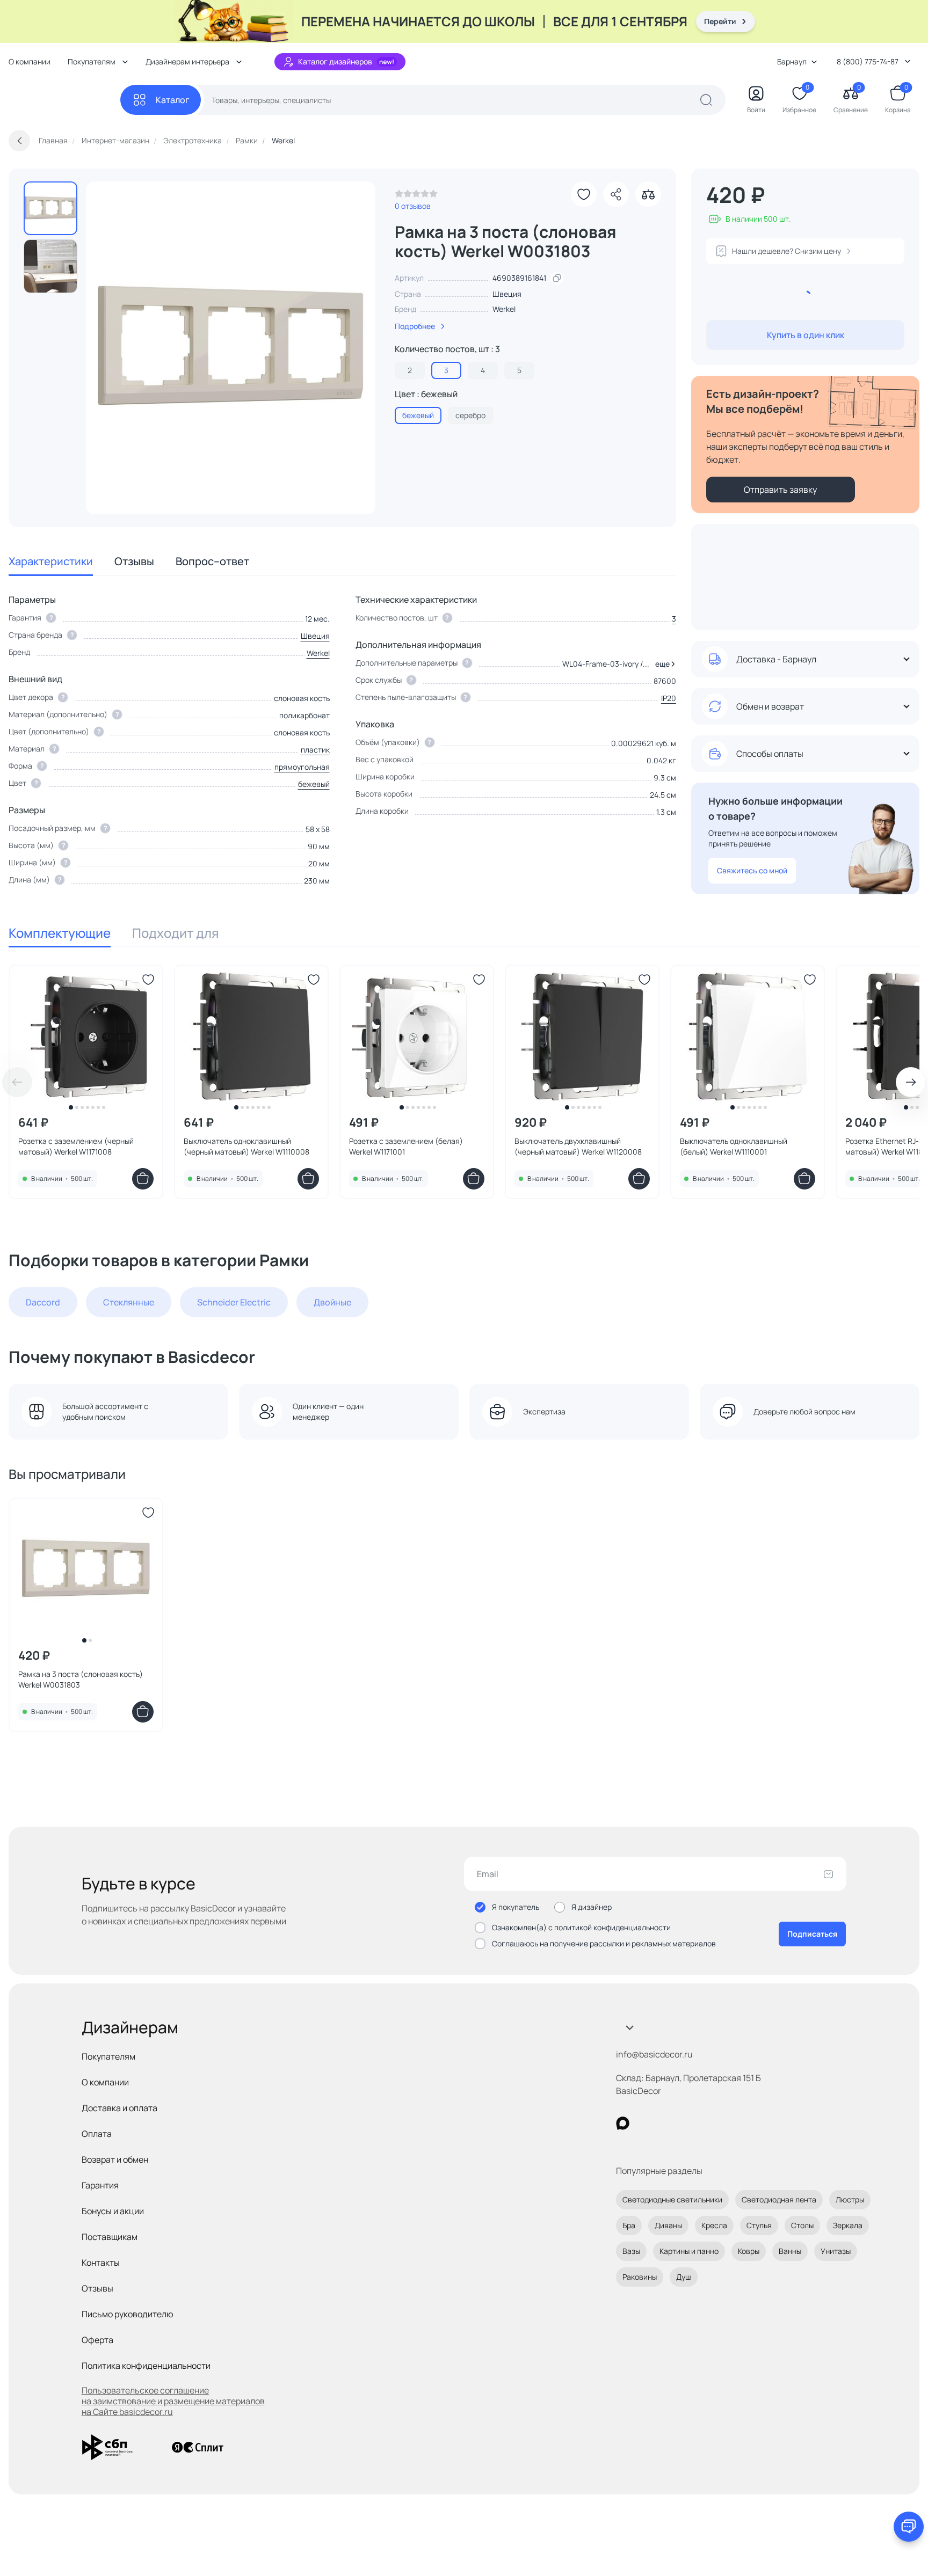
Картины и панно (689, 2251)
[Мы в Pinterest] (645, 2123)
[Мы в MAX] (623, 2123)
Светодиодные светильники (672, 2199)
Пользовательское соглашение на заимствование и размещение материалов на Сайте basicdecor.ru (173, 2401)
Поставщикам (110, 2237)
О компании (30, 61)
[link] (416, 196)
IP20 (669, 698)
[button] (664, 664)
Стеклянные (129, 1302)
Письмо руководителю (128, 2314)
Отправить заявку (780, 490)
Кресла (714, 2225)
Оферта (97, 2340)
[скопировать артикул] (557, 278)
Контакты (101, 2263)
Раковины (640, 2277)
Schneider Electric (234, 1302)
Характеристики (51, 561)
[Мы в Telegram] (711, 2123)
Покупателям (108, 2056)
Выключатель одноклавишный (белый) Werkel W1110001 (734, 1146)
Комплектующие (60, 933)
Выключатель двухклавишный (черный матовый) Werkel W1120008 (578, 1146)
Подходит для (176, 933)
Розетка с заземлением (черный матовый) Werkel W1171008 (76, 1146)
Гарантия (100, 2185)
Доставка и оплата (119, 2108)
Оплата (97, 2134)
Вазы (631, 2251)
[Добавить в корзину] (143, 1179)
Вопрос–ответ (212, 561)
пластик (315, 750)
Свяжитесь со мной (752, 870)
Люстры (850, 2199)
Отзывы (134, 561)
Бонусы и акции (113, 2211)
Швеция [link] (507, 294)
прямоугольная (302, 767)
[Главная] (64, 100)
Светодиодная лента (779, 2199)
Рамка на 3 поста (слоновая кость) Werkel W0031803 (81, 1679)
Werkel (504, 309)
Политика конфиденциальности (146, 2366)
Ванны (790, 2251)
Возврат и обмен (115, 2159)
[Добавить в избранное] (584, 194)
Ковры (749, 2251)
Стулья (759, 2225)
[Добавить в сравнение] (648, 194)
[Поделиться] (616, 194)
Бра (629, 2225)
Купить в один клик (806, 335)
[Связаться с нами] (909, 2527)
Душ (684, 2277)
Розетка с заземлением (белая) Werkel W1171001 (406, 1146)
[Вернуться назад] (19, 141)
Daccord (43, 1302)
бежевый (314, 784)
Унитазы (836, 2251)
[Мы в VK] (667, 2123)
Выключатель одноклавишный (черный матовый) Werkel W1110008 (247, 1146)
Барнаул (792, 61)
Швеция (315, 636)
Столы (802, 2225)
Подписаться (812, 1934)
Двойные (332, 1302)
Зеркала (848, 2225)
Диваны (668, 2225)
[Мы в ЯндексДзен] (689, 2123)
